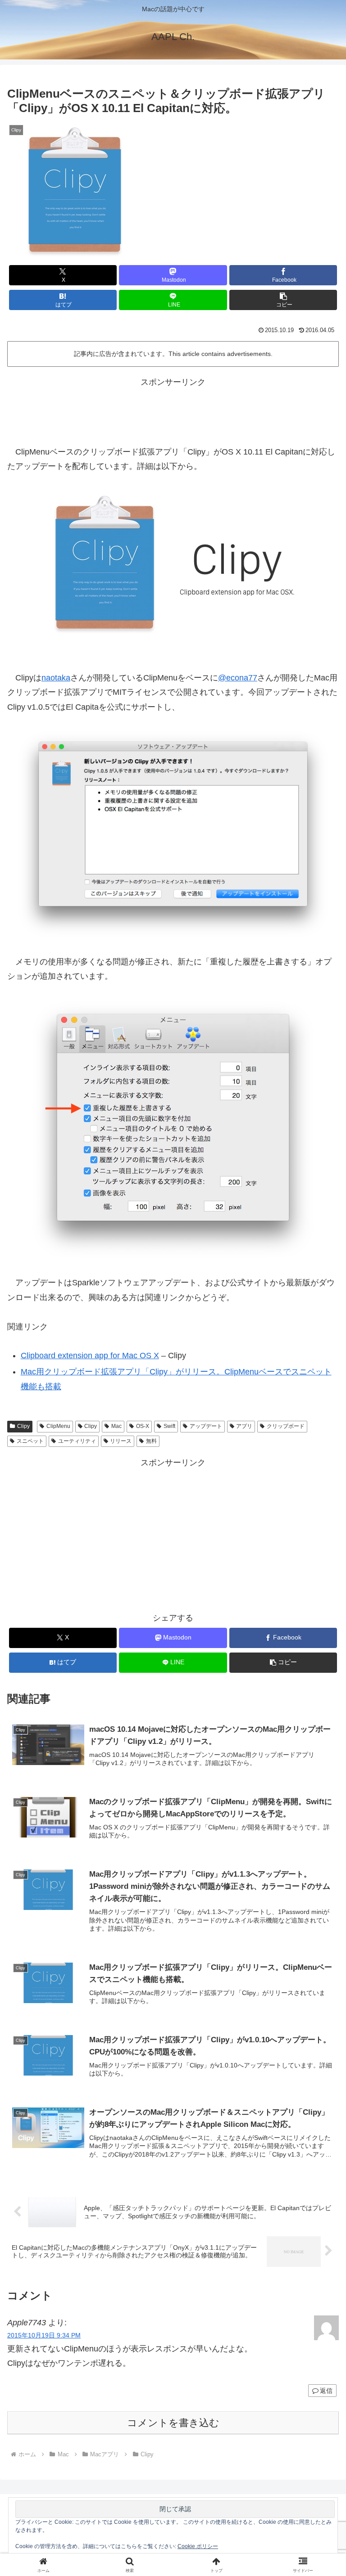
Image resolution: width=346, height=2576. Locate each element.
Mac (116, 1426)
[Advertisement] (173, 410)
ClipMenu (58, 1426)
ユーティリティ (77, 1441)
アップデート (206, 1426)
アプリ (244, 1426)
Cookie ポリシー (198, 2546)
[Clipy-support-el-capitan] (173, 834)
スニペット (30, 1441)
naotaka (56, 678)
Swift (169, 1426)
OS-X (143, 1426)
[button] (283, 300)
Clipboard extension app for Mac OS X (90, 1356)
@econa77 (238, 678)
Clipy (23, 1426)
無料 (151, 1441)
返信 (326, 2391)
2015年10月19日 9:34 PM (44, 2335)
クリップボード (286, 1426)
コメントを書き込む (173, 2423)
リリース (121, 1441)
